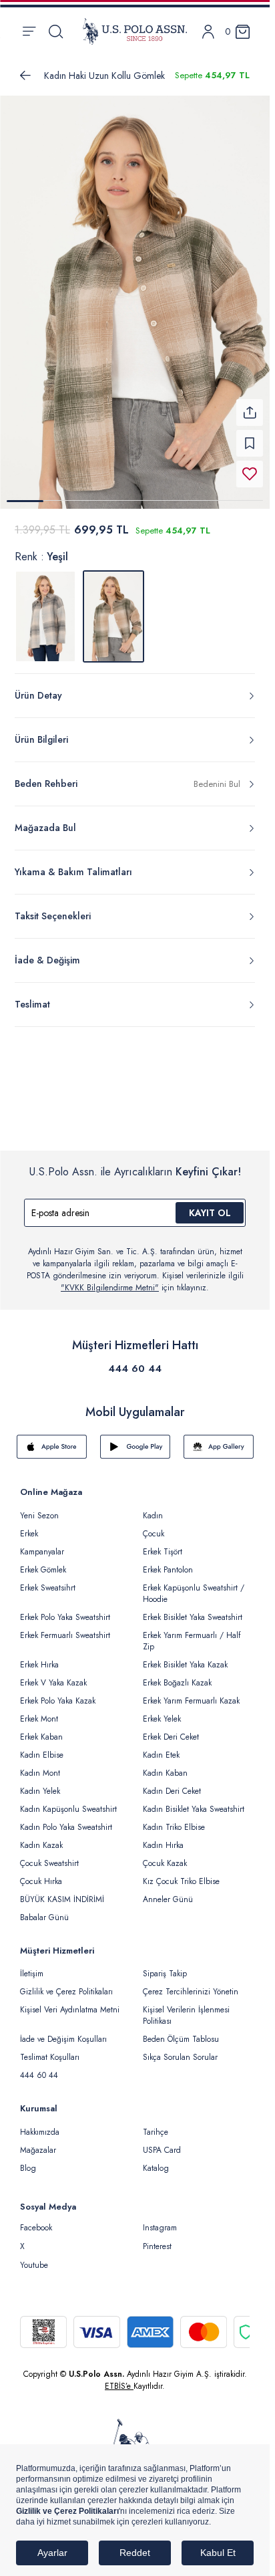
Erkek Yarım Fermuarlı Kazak (191, 1693)
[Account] (208, 32)
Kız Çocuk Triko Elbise (181, 1873)
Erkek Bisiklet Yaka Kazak (185, 1657)
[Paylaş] (250, 404)
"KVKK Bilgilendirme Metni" (110, 1280)
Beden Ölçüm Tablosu (181, 2031)
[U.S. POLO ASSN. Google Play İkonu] (135, 1439)
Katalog (156, 2160)
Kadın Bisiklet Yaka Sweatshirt (194, 1801)
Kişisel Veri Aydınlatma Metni (70, 2002)
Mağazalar (38, 2142)
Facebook (36, 2220)
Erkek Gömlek (43, 1562)
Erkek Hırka (39, 1657)
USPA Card (162, 2142)
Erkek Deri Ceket (171, 1729)
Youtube (34, 2257)
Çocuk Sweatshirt (49, 1855)
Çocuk (154, 1526)
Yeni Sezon (39, 1508)
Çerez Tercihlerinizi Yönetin (191, 1984)
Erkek (29, 1526)
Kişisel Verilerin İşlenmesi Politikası (186, 2007)
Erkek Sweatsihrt (48, 1580)
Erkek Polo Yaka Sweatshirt (65, 1609)
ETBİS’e (119, 2378)
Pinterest (157, 2238)
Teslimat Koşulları (50, 2049)
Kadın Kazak (41, 1837)
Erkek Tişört (163, 1544)
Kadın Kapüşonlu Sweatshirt (68, 1801)
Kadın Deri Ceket (172, 1783)
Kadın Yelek (40, 1783)
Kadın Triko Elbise (174, 1819)
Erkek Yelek (162, 1711)
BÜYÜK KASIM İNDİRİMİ (62, 1891)
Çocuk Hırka (41, 1873)
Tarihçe (156, 2124)
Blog (28, 2160)
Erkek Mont (39, 1711)
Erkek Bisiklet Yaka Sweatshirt (193, 1609)
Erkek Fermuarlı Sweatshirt (65, 1627)
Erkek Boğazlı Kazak (177, 1675)
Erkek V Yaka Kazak (53, 1675)
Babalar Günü (44, 1909)
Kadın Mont (40, 1765)
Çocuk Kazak (165, 1855)
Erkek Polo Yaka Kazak (58, 1693)
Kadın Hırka (163, 1837)
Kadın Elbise (42, 1747)
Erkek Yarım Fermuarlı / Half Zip (192, 1633)
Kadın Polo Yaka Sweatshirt (66, 1819)
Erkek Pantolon (168, 1562)
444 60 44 (135, 1361)
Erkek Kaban (41, 1729)
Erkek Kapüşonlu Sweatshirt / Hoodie (194, 1586)
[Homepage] (135, 31)
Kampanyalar (42, 1544)
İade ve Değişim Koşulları (63, 2031)
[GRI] (45, 608)
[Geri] (25, 76)
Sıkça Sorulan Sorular (180, 2049)
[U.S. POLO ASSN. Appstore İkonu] (52, 1439)
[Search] (56, 31)
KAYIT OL (210, 1205)
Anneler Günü (168, 1891)
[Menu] (29, 31)
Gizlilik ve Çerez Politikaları (66, 1984)
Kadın (153, 1508)
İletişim (32, 1966)
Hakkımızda (40, 2124)
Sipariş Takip (165, 1966)
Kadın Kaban (165, 1765)
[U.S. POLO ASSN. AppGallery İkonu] (219, 1439)
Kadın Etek (161, 1747)
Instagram (160, 2220)
